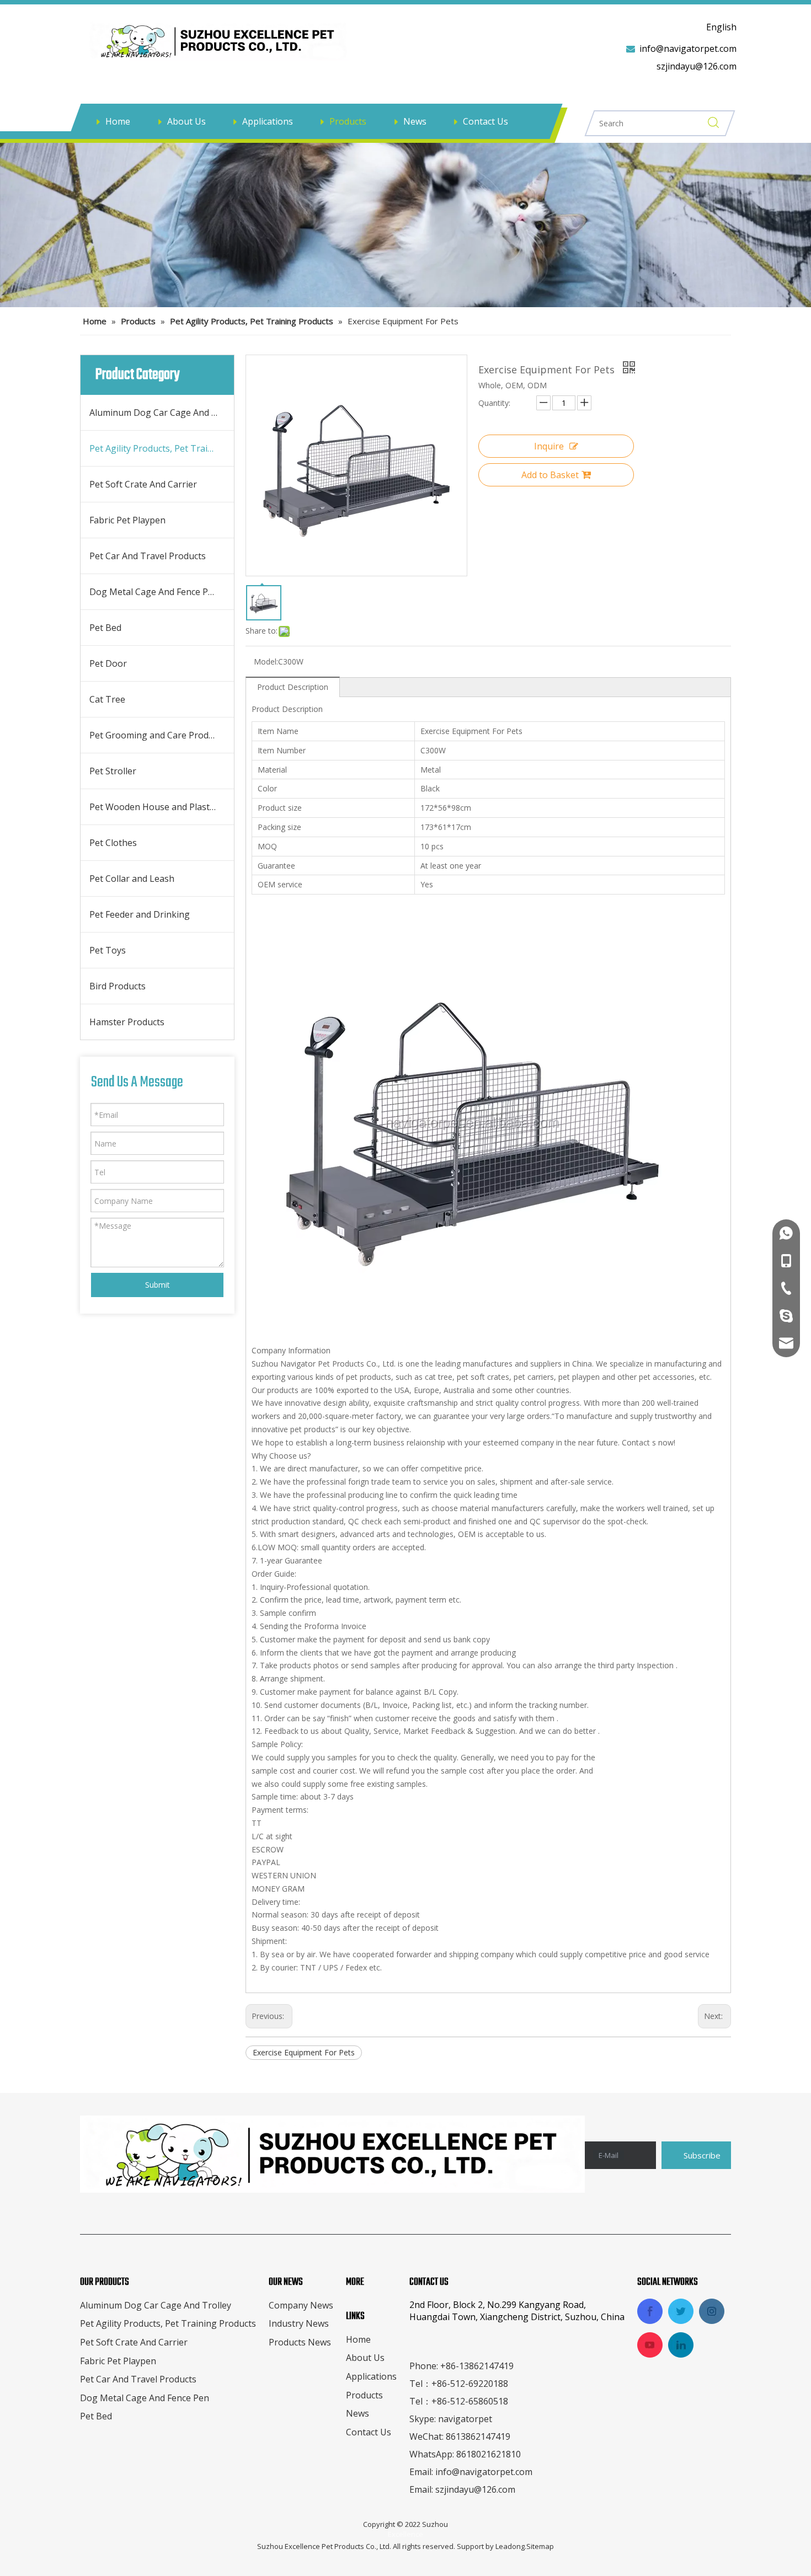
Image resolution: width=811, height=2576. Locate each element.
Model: (266, 662)
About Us (186, 121)
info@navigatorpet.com (688, 49)
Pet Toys (108, 950)
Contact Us (485, 121)
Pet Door (108, 663)
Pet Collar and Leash (132, 879)
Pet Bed (105, 628)
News (415, 121)
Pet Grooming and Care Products (158, 735)
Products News (300, 2342)
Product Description (293, 687)
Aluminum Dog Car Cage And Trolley (162, 413)
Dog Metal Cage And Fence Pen (154, 592)
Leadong (510, 2546)
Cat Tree (107, 699)
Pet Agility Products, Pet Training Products (162, 448)
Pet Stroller (113, 771)
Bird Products (118, 986)
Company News (301, 2305)
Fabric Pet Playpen (127, 520)
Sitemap (540, 2546)
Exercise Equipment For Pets (304, 2052)
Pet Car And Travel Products (148, 556)
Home (118, 121)
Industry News (299, 2323)
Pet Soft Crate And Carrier (143, 484)
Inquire (549, 446)
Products (348, 121)
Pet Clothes (113, 843)
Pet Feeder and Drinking (140, 914)
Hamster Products (127, 1022)
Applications (268, 121)
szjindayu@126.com (697, 66)
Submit (158, 1285)
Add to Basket (550, 475)
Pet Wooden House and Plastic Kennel (162, 807)
